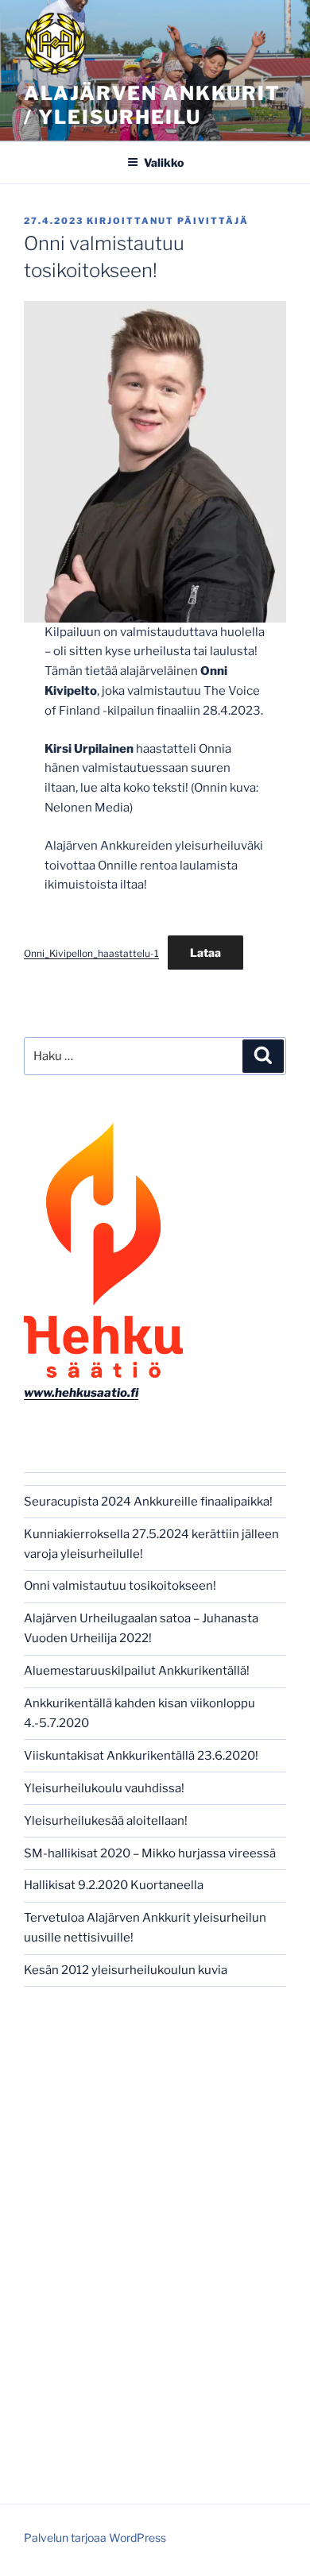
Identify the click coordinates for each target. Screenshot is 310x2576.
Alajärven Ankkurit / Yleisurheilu (152, 105)
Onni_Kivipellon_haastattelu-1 (91, 953)
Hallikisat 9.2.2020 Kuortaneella (114, 1885)
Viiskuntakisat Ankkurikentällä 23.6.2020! (141, 1756)
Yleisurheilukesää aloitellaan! (106, 1821)
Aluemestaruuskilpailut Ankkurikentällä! (137, 1671)
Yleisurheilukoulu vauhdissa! (104, 1788)
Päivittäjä (213, 221)
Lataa (205, 953)
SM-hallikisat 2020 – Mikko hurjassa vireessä (150, 1853)
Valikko (164, 162)
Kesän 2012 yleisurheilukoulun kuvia (126, 1970)
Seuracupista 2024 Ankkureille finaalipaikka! (148, 1502)
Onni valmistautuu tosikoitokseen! (120, 1586)
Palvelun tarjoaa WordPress (95, 2537)
